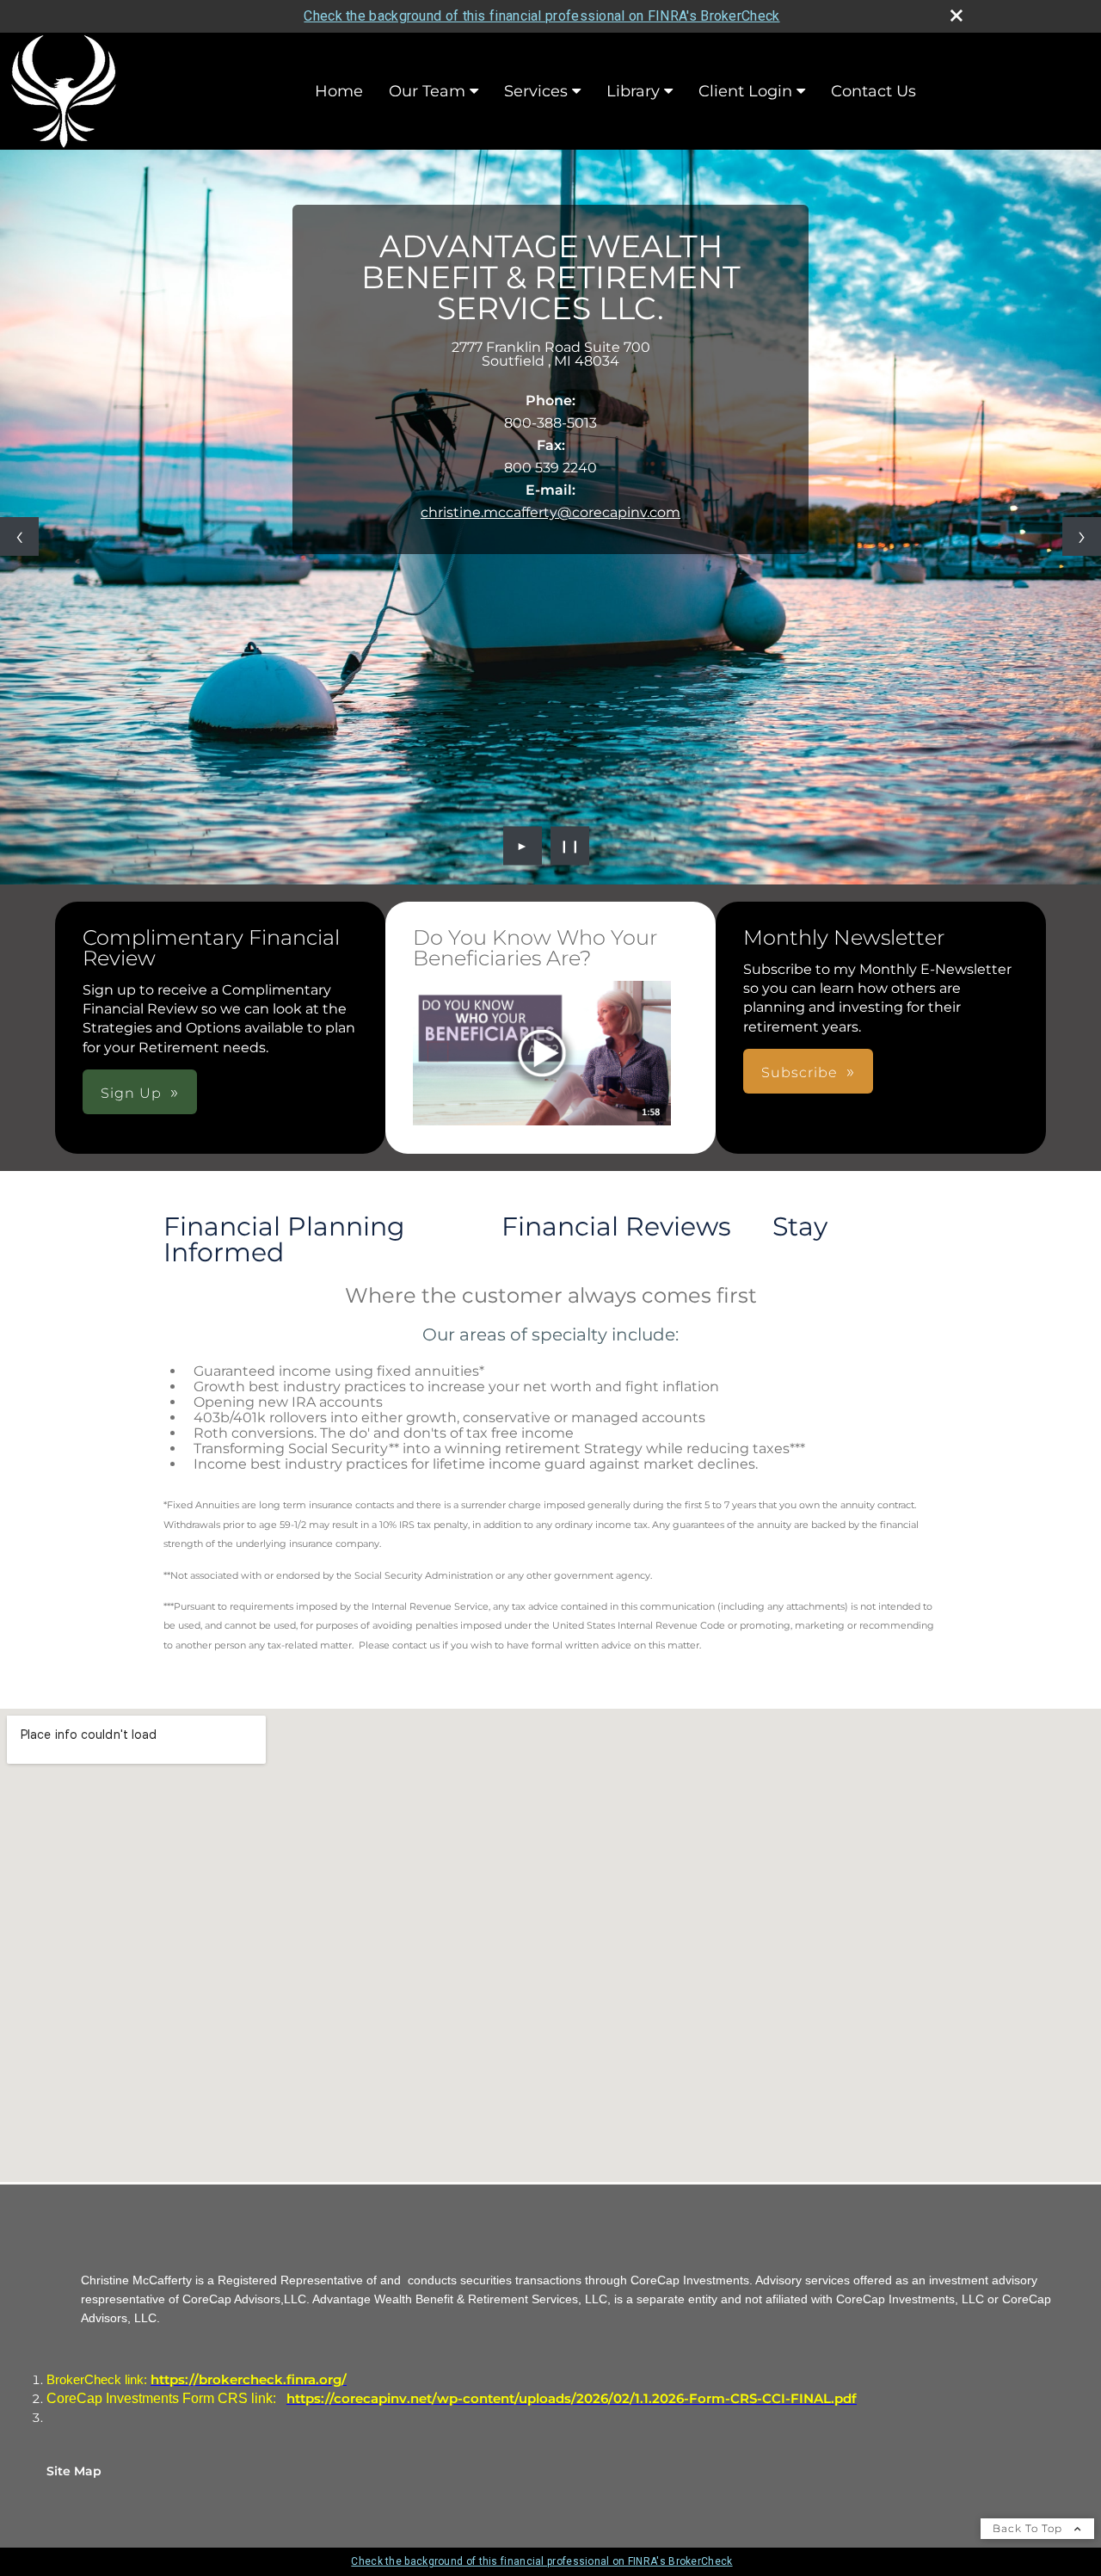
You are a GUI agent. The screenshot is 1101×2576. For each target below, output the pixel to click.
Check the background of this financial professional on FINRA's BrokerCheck (541, 16)
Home (339, 91)
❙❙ (570, 846)
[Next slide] (1082, 536)
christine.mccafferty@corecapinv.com (550, 512)
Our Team (427, 91)
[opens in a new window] (542, 1055)
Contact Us (873, 91)
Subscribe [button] (800, 1072)
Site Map (74, 2471)
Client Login (745, 91)
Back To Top (1029, 2528)
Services (536, 91)
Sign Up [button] (131, 1093)
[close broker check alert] (956, 15)
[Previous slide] (19, 536)
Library (633, 91)
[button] (542, 1054)
